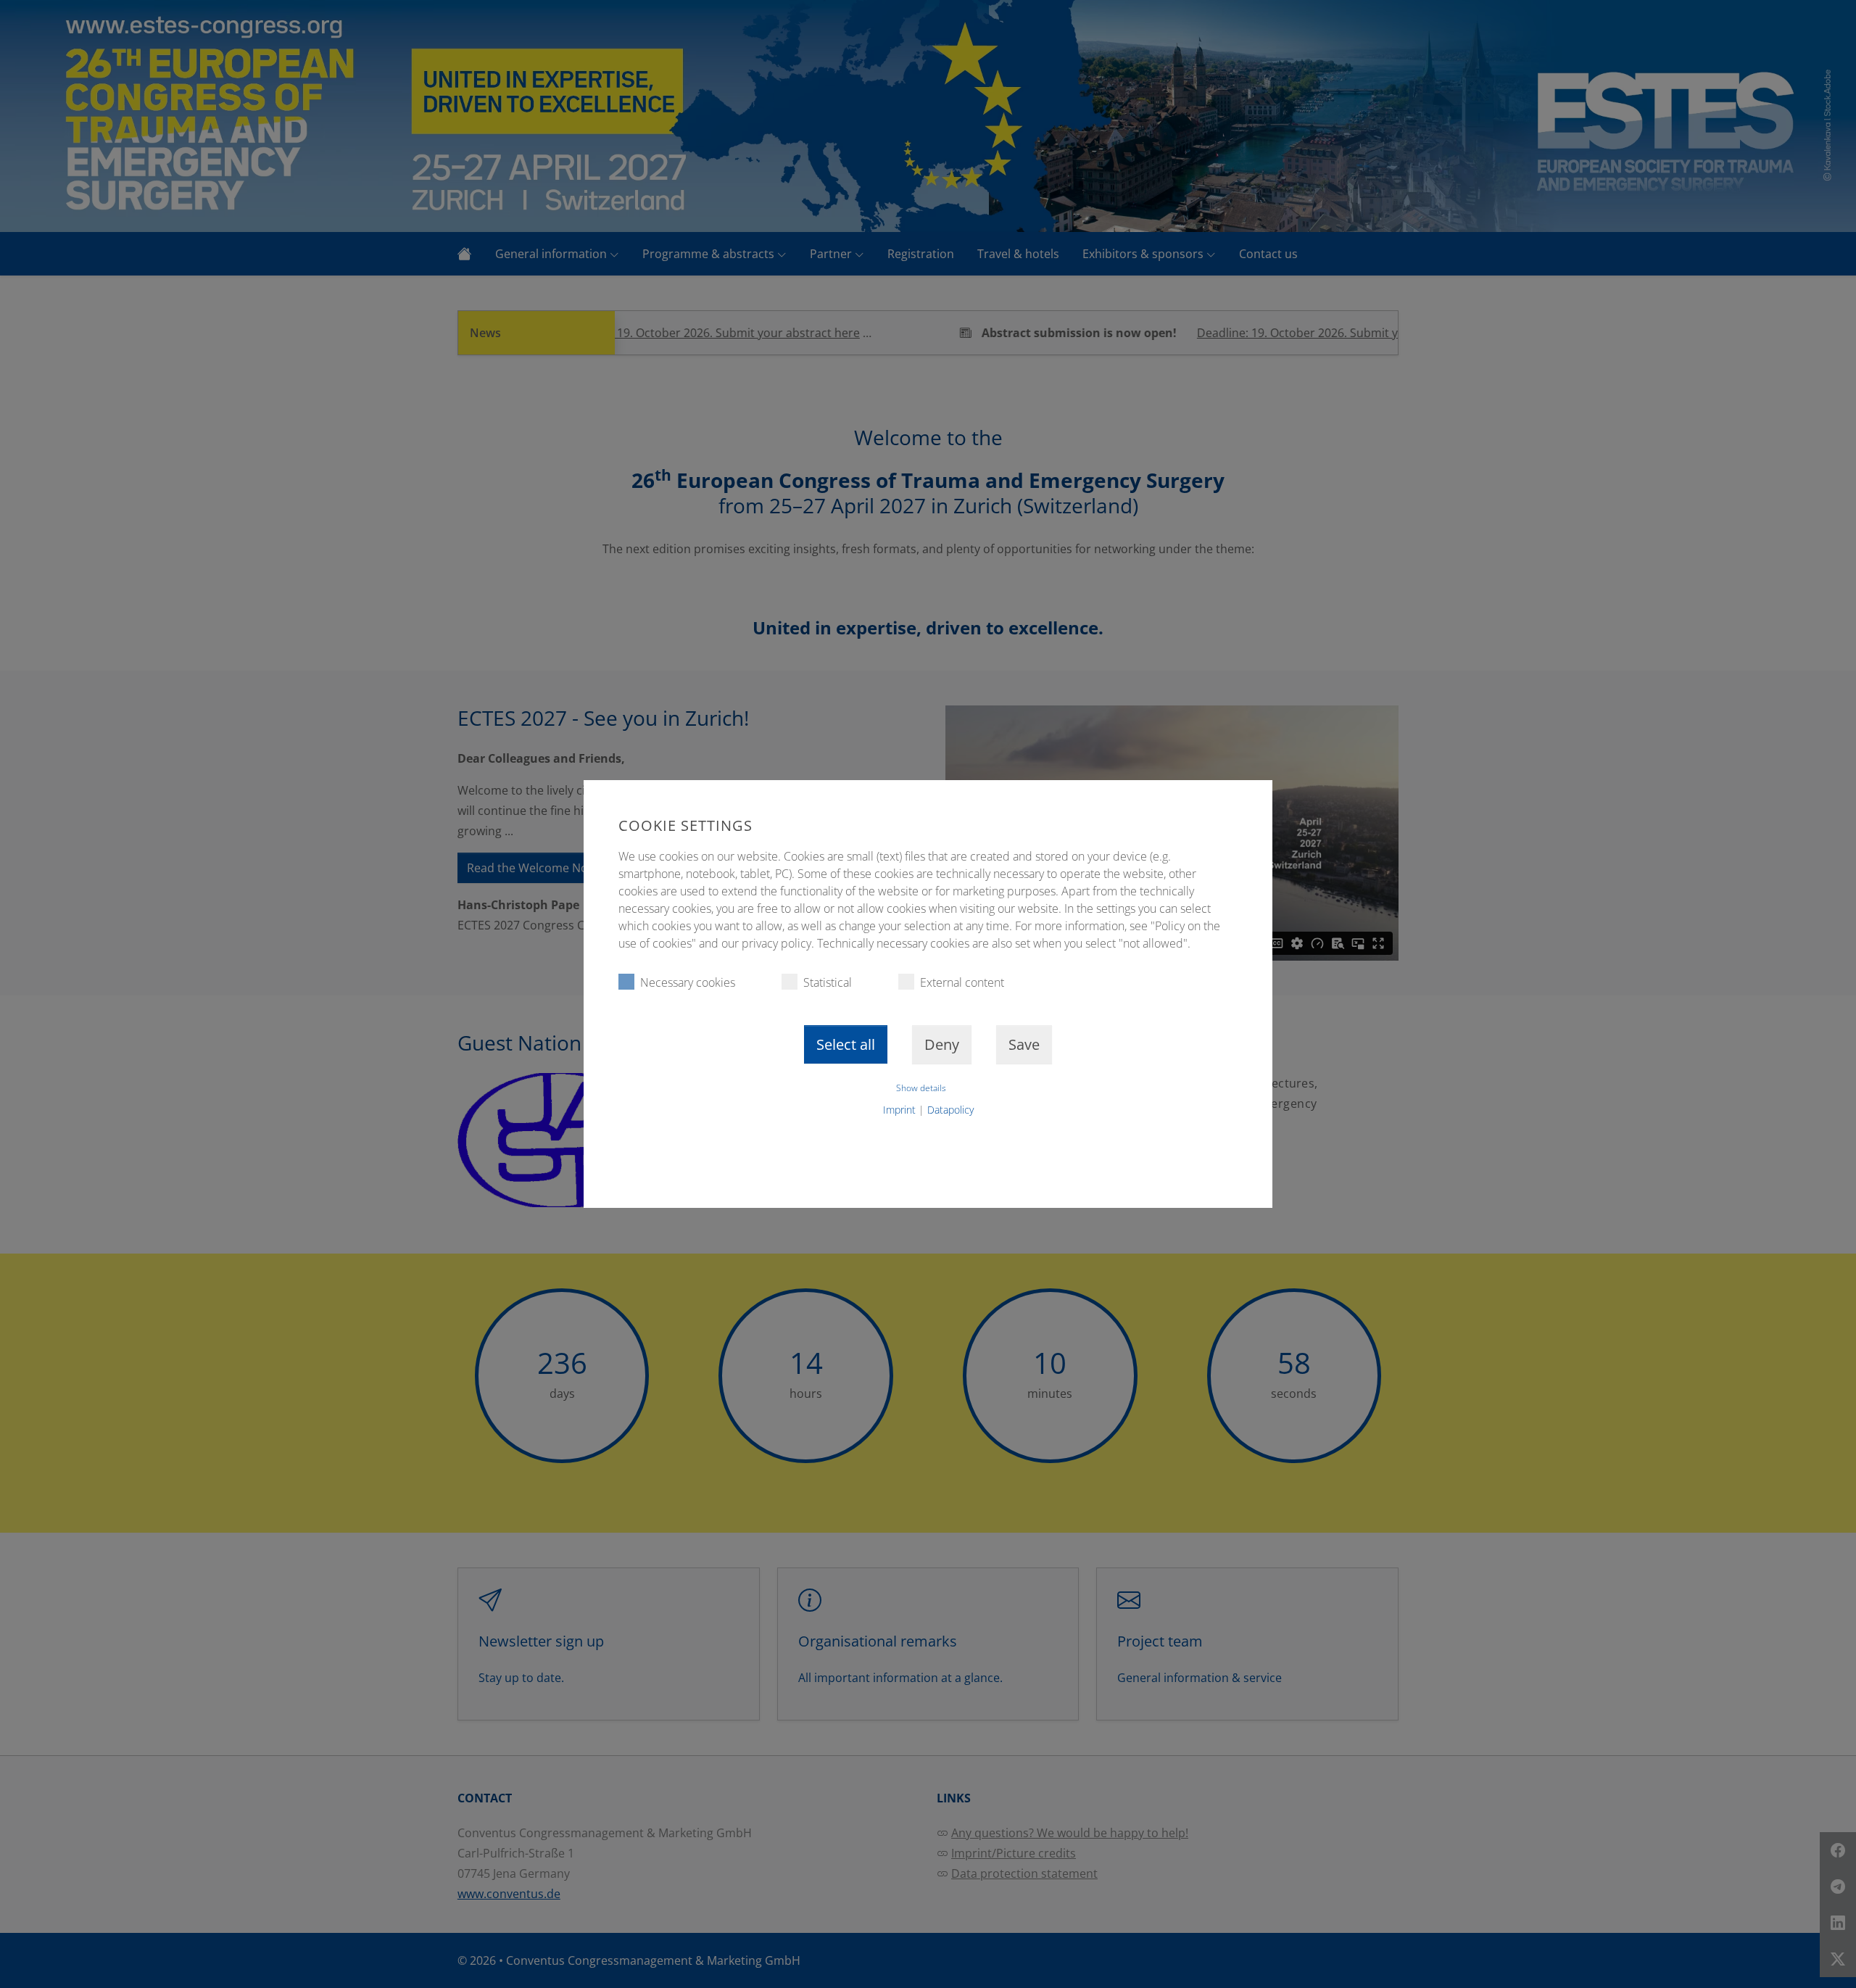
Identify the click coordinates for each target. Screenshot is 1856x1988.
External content (962, 982)
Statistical (828, 982)
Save (1024, 1044)
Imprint (899, 1110)
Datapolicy (950, 1110)
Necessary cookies (688, 982)
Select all (846, 1044)
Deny (942, 1044)
